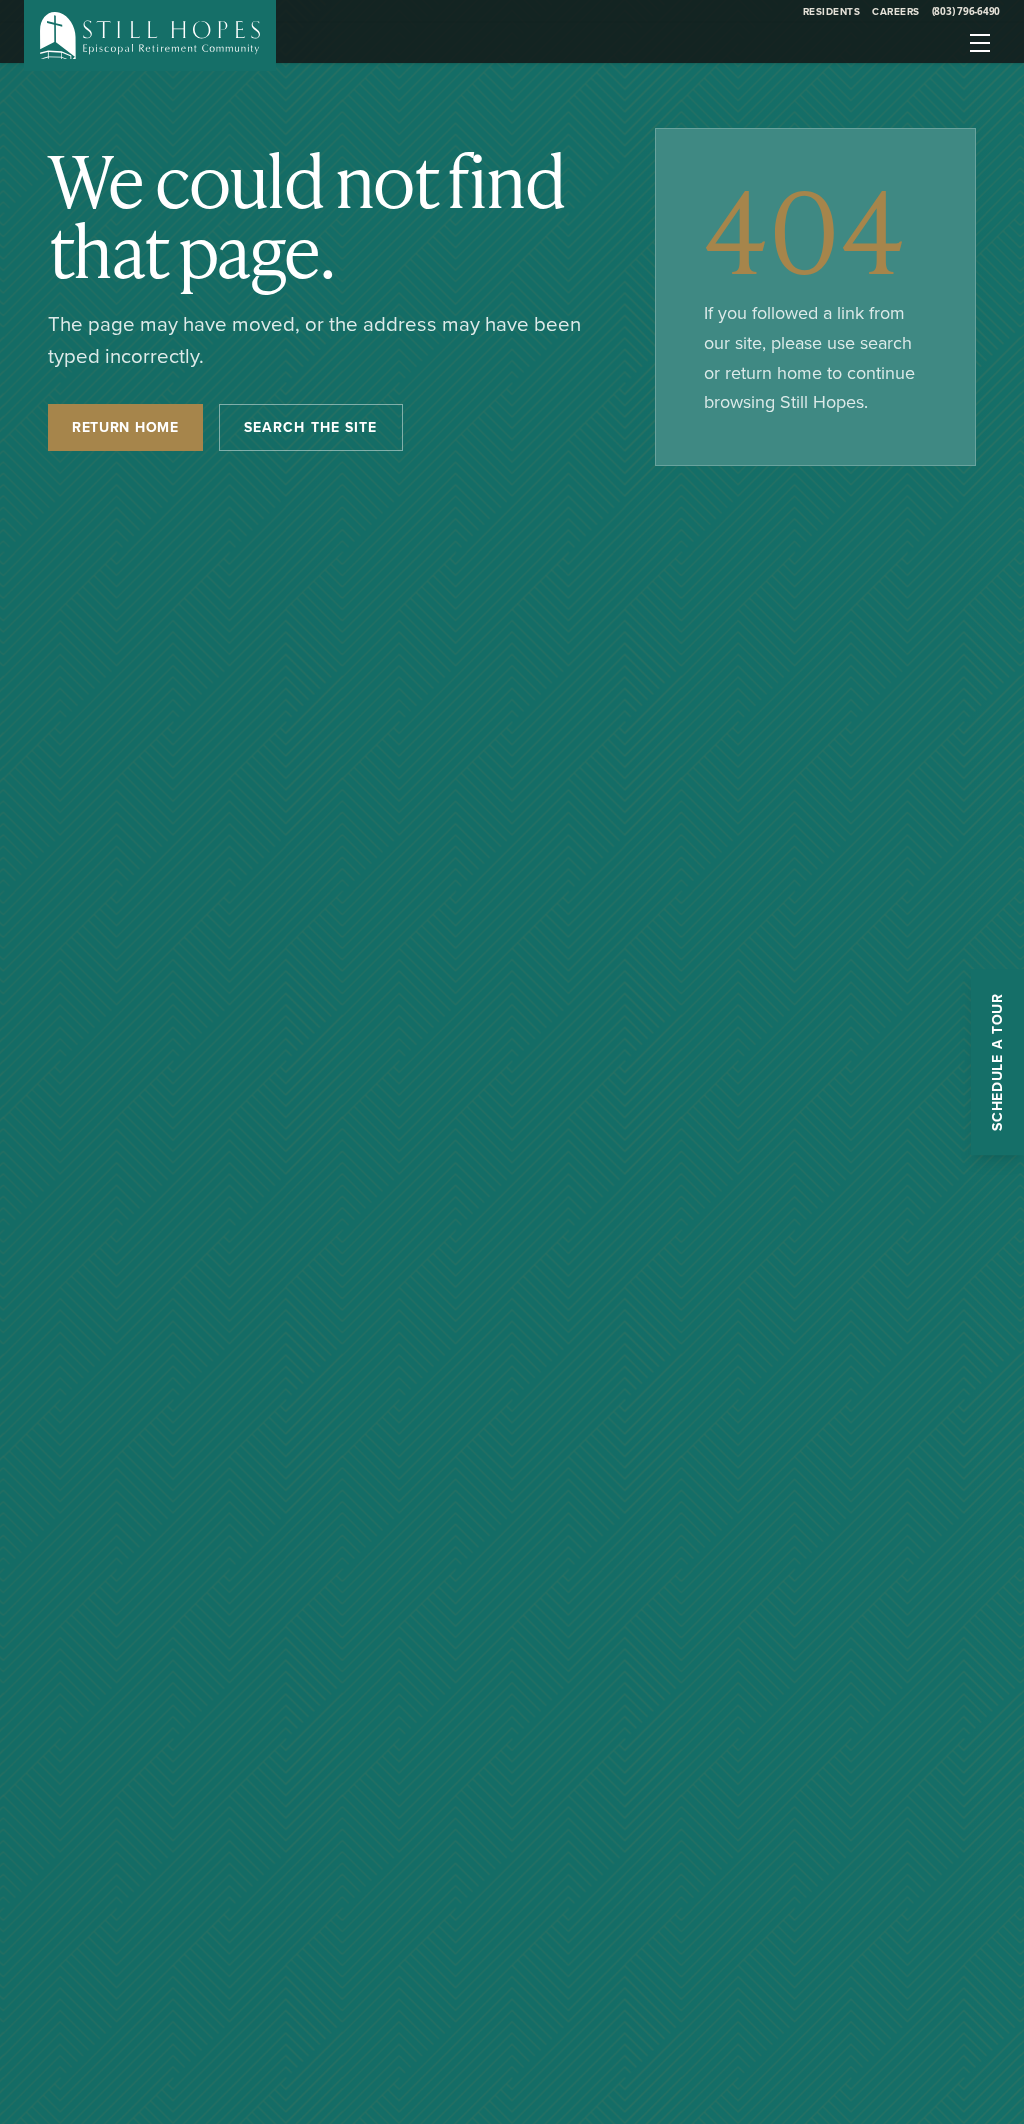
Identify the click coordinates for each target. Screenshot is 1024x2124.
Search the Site (311, 427)
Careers (896, 11)
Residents (832, 11)
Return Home (125, 427)
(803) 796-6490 (966, 11)
